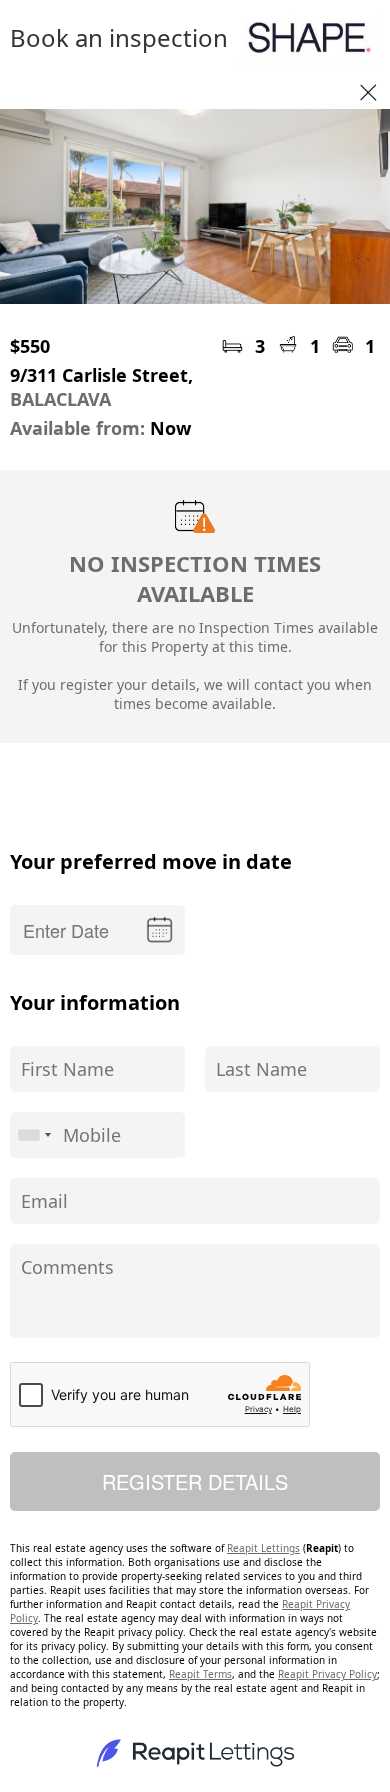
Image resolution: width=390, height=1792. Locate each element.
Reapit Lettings (263, 1548)
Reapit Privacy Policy (327, 1674)
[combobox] (34, 1135)
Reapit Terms (200, 1674)
